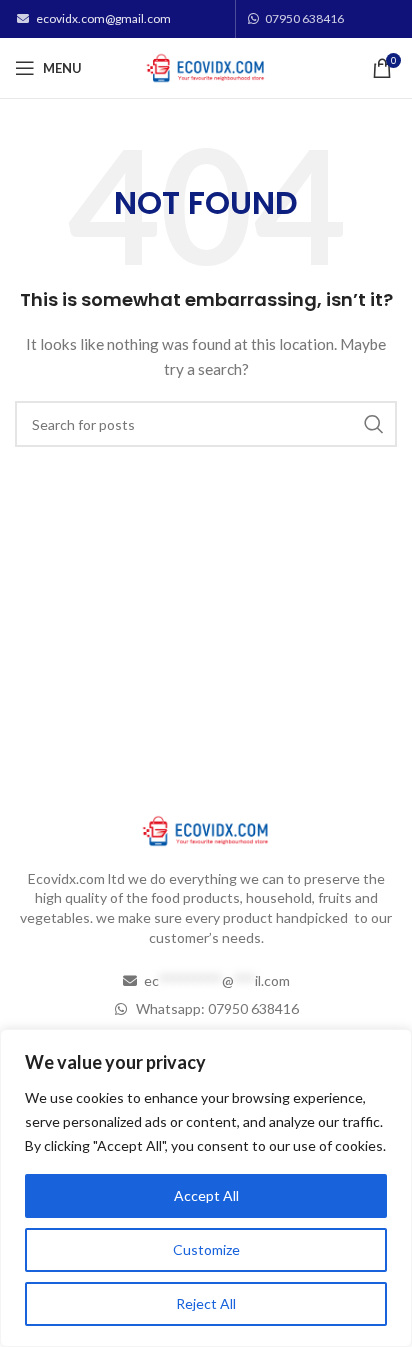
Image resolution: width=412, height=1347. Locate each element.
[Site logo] (206, 66)
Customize (206, 1249)
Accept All (206, 1195)
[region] (206, 1188)
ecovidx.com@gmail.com (103, 18)
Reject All (206, 1303)
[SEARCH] (374, 424)
